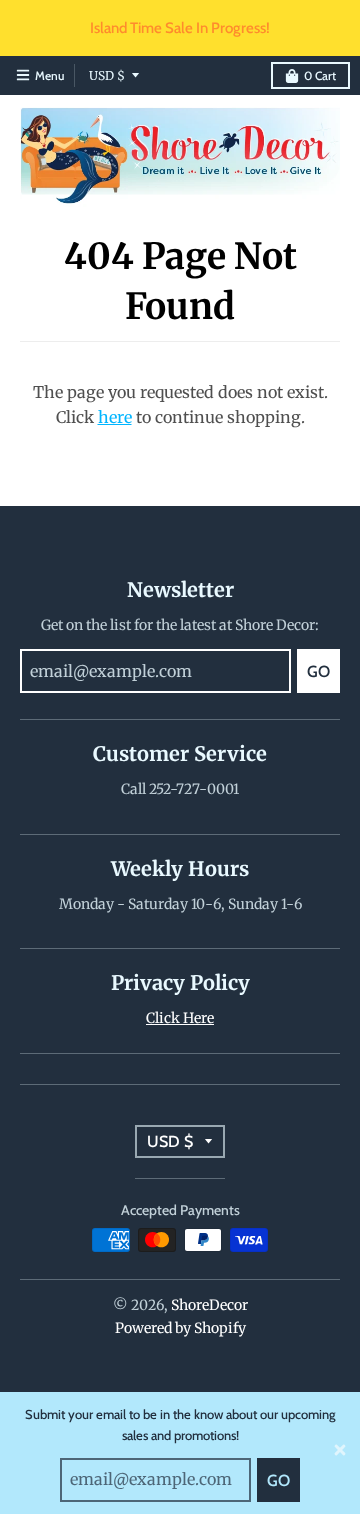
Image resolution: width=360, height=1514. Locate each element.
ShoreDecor (209, 1305)
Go (278, 1480)
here (115, 417)
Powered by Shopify (180, 1328)
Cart (320, 75)
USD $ (107, 75)
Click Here (180, 1018)
